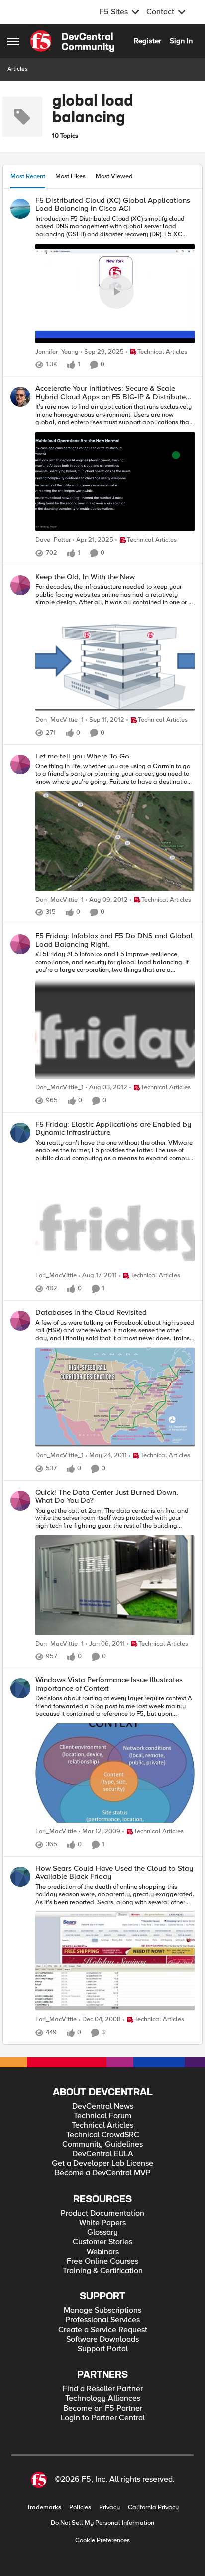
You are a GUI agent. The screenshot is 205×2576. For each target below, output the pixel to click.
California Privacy (153, 2507)
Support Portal (103, 2349)
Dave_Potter (53, 540)
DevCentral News (103, 2106)
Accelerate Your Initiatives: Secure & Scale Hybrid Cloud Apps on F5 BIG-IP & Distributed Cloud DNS (113, 392)
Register (148, 41)
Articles (18, 69)
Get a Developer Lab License (102, 2164)
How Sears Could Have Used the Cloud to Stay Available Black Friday (114, 1873)
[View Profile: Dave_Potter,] (20, 397)
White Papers (102, 2223)
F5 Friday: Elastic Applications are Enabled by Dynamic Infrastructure (113, 1129)
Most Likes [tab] (70, 176)
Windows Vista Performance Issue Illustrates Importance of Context (109, 1684)
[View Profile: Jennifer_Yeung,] (20, 209)
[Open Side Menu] (13, 41)
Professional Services (102, 2320)
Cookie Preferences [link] (102, 2540)
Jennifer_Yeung (57, 352)
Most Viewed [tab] (114, 176)
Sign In (181, 41)
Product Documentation (102, 2213)
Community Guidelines (102, 2145)
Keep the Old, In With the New (85, 577)
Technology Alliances (103, 2398)
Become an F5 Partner (103, 2408)
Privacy (109, 2507)
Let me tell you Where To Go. (83, 756)
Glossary (102, 2232)
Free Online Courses (102, 2261)
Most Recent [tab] (28, 176)
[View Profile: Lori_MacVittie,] (20, 1133)
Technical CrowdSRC (103, 2135)
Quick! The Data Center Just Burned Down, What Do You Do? (107, 1496)
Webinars (103, 2252)
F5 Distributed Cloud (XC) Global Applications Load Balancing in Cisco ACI (113, 205)
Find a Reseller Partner (103, 2389)
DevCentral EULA (103, 2154)
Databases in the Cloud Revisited (91, 1312)
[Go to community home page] (72, 41)
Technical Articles (102, 2126)
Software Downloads (102, 2340)
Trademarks (44, 2507)
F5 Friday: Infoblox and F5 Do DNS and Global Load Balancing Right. (114, 940)
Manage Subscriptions (102, 2311)
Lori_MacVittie (56, 1276)
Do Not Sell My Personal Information (102, 2523)
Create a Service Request (103, 2330)
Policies (80, 2507)
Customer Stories (102, 2242)
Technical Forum (102, 2116)
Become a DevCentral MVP (103, 2173)
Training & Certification (103, 2271)
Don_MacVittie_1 (59, 720)
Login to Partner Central (103, 2418)
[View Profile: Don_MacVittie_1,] (20, 585)
